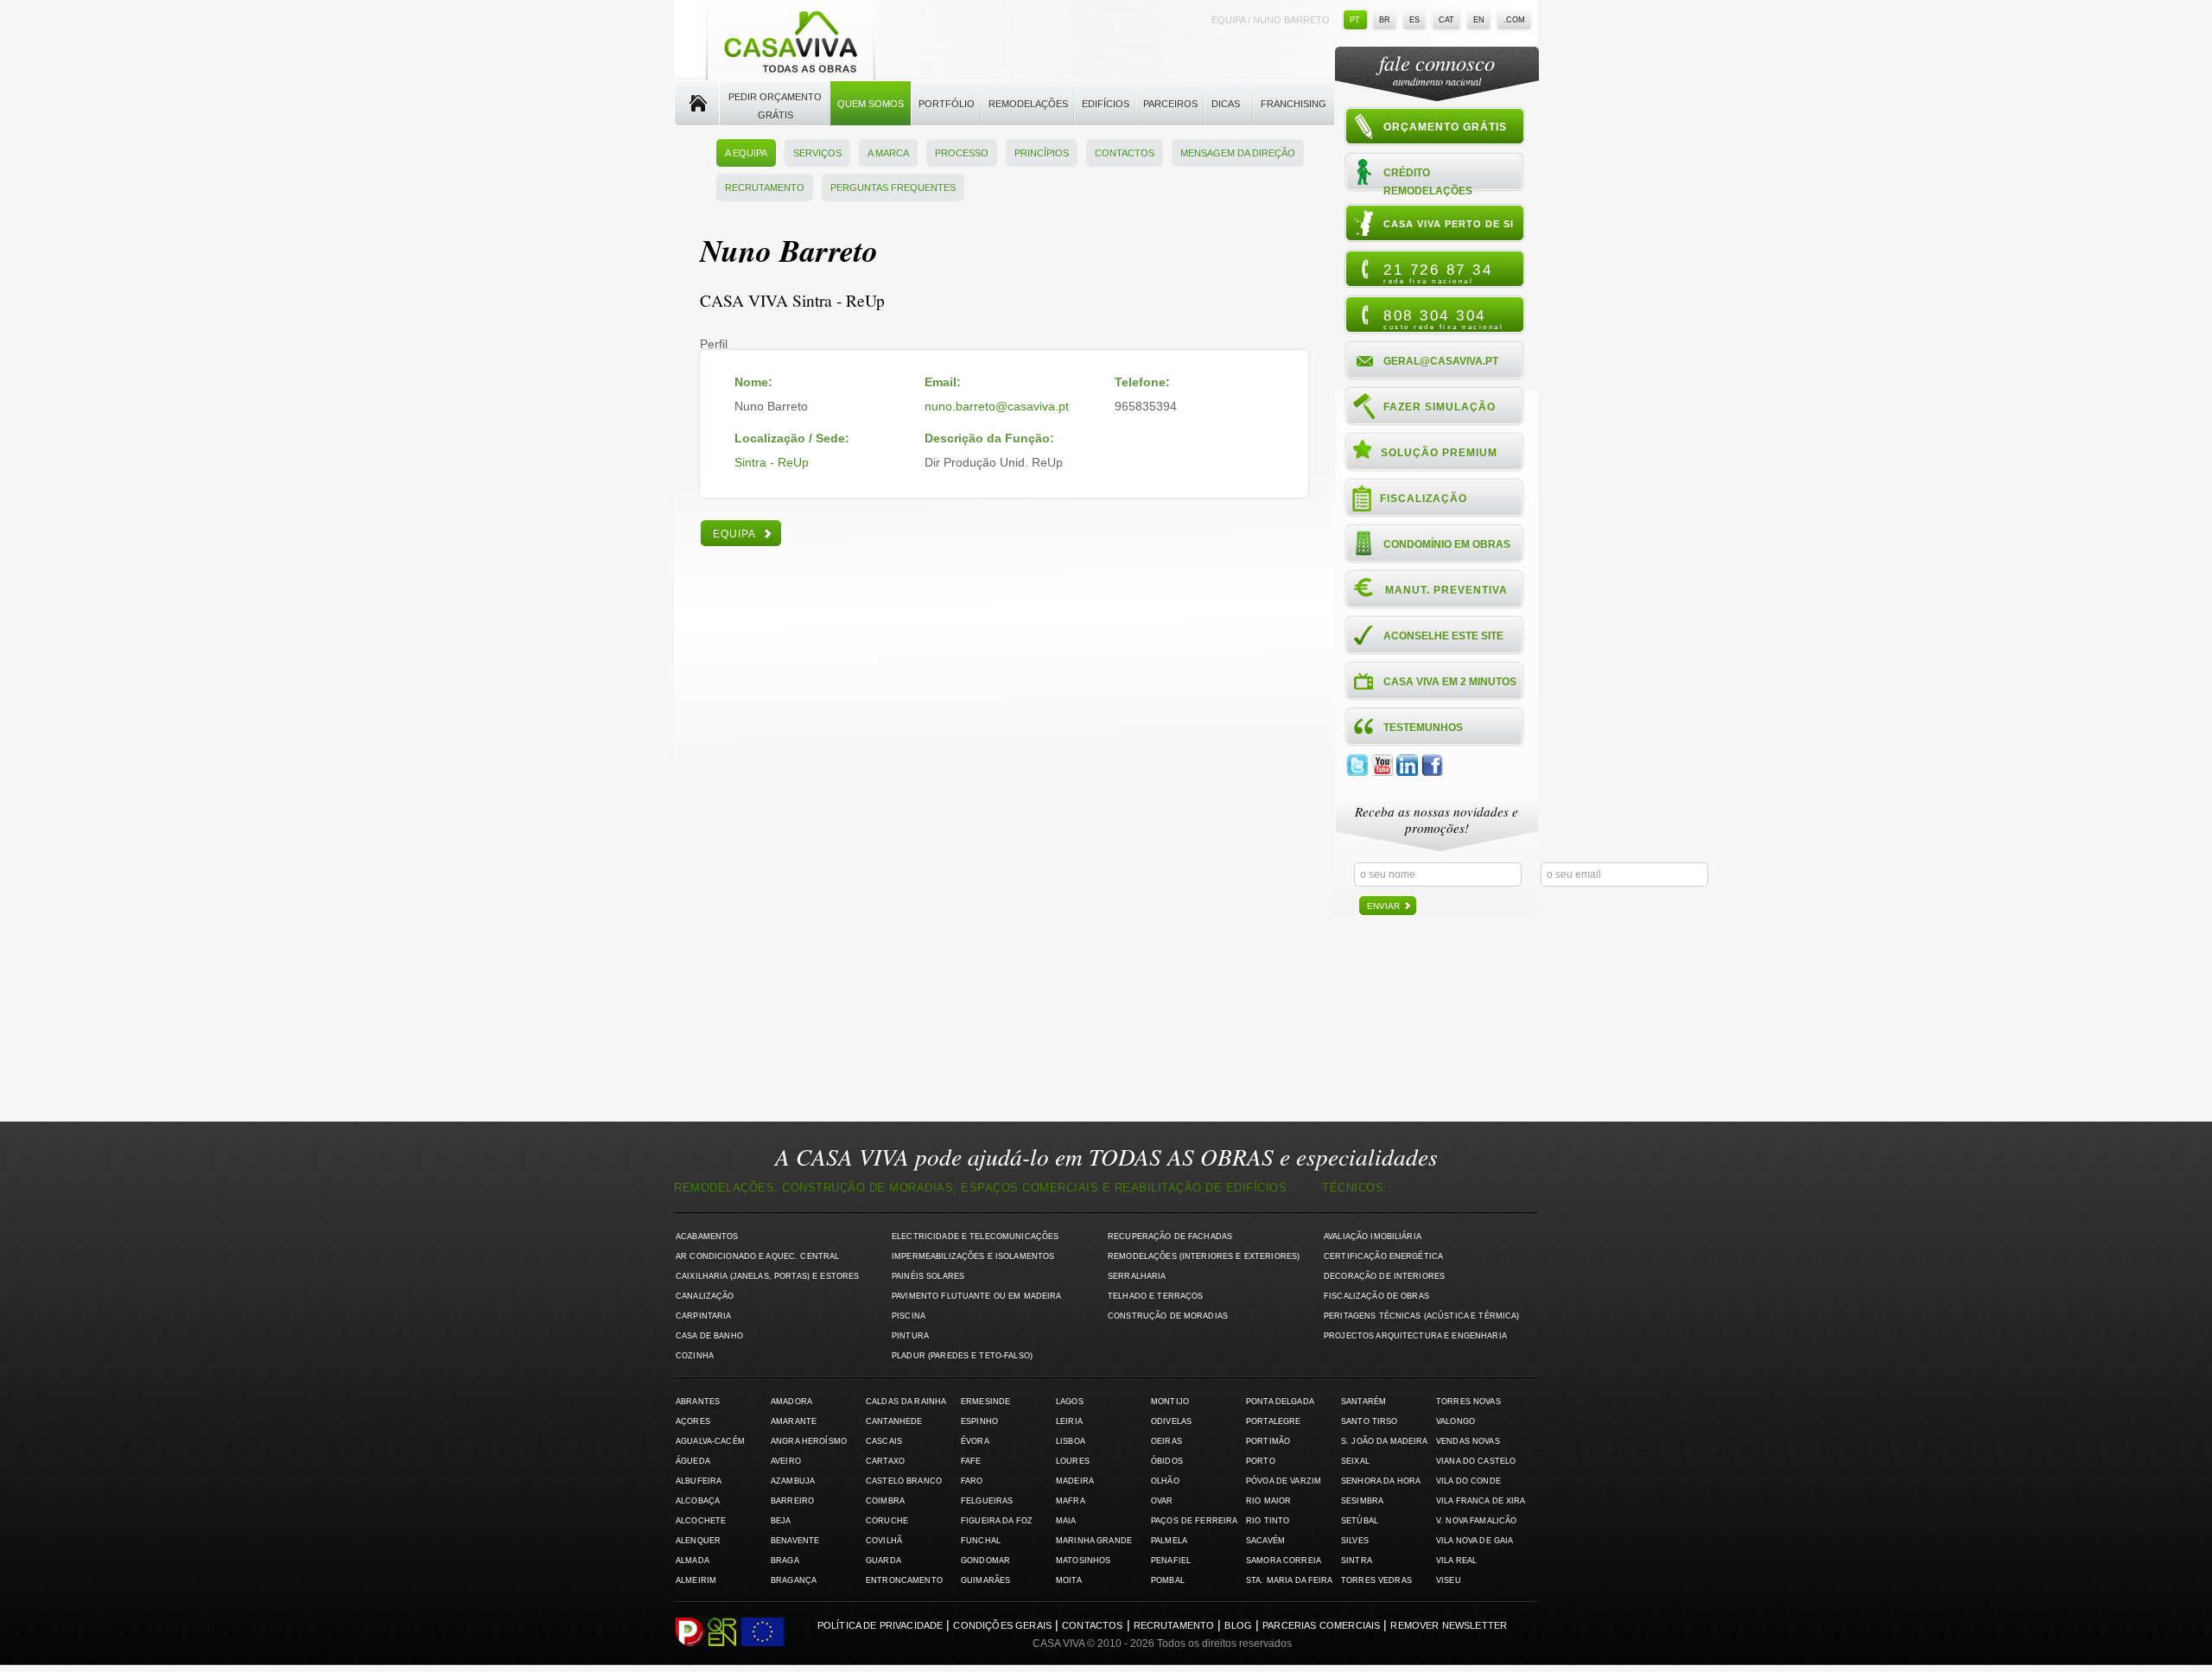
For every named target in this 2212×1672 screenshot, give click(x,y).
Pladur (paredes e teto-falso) (962, 1356)
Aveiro (786, 1461)
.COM (1514, 20)
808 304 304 (1443, 319)
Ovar (1162, 1501)
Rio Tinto (1268, 1521)
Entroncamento (904, 1580)
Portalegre (1273, 1421)
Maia (1066, 1521)
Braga (785, 1561)
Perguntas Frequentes (893, 188)
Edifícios (1106, 104)
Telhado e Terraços (1155, 1296)
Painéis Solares (928, 1276)
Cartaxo (885, 1461)
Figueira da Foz (997, 1521)
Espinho (979, 1421)
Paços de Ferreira (1194, 1521)
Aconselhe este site (1443, 636)
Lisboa (1071, 1441)
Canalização (705, 1296)
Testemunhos (1423, 728)
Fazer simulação (1440, 407)
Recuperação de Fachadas (1170, 1237)
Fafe (971, 1461)
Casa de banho (709, 1336)
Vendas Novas (1468, 1441)
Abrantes (698, 1402)
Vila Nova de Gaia (1475, 1541)
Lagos (1070, 1402)
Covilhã (884, 1541)
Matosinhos (1083, 1561)
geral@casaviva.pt (1441, 361)
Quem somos (871, 104)
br (1385, 20)
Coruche (887, 1521)
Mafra (1071, 1501)
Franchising (1294, 104)
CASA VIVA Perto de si (1449, 224)
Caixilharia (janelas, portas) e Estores (767, 1276)
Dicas (1226, 104)
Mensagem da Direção (1238, 153)
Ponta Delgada (1280, 1402)
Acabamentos (707, 1237)
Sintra (1357, 1561)
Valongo (1456, 1421)
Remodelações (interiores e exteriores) (1204, 1256)
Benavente (795, 1541)
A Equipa (746, 153)
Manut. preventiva (1446, 590)
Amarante (794, 1421)
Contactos (1125, 153)
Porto (1261, 1461)
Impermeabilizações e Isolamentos (973, 1256)
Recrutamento (765, 188)
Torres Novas (1468, 1402)
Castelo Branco (904, 1481)
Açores (693, 1421)
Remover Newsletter (1449, 1625)
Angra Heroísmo (809, 1441)
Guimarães (985, 1580)
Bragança (794, 1580)
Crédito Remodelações (1428, 181)
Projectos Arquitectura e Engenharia (1415, 1336)
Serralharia (1137, 1276)
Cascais (884, 1441)
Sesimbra (1362, 1501)
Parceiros (1170, 104)
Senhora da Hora (1381, 1481)
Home (697, 104)
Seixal (1355, 1461)
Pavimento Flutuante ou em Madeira (977, 1296)
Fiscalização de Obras (1376, 1296)
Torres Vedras (1376, 1580)
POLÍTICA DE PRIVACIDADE (880, 1625)
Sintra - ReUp (772, 462)
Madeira (1075, 1481)
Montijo (1170, 1402)
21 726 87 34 (1438, 273)
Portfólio (947, 104)
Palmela (1169, 1541)
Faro (972, 1481)
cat (1446, 20)
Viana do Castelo (1476, 1461)
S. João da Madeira (1384, 1441)
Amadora (791, 1402)
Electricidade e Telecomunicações (975, 1237)
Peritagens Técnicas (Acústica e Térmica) (1422, 1316)
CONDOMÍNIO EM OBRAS (1447, 544)
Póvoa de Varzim (1284, 1481)
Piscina (909, 1316)
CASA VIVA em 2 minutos (1450, 682)
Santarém (1363, 1402)
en (1479, 20)
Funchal (981, 1541)
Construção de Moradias (1168, 1316)
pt (1355, 20)
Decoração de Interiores (1384, 1276)
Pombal (1168, 1580)
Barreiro (792, 1501)
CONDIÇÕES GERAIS (1002, 1625)
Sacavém (1265, 1541)
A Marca (888, 153)
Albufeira (699, 1481)
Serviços (817, 153)
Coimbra (885, 1501)
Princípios (1042, 153)
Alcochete (701, 1521)
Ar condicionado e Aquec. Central (757, 1256)
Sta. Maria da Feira (1290, 1580)
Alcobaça (698, 1501)
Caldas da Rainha (906, 1402)
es (1414, 20)
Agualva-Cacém (710, 1441)
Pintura (910, 1336)
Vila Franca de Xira (1481, 1501)
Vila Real (1456, 1561)
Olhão (1165, 1481)
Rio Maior (1268, 1501)
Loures (1073, 1461)
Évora (975, 1441)
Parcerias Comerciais (1321, 1625)
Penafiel (1171, 1561)
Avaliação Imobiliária (1373, 1237)
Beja (781, 1521)
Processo (962, 153)
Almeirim (696, 1580)
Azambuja (793, 1481)
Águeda (693, 1461)
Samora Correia (1284, 1561)
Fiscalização (1424, 499)
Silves (1355, 1541)
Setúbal (1360, 1521)
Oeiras (1166, 1441)
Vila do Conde (1468, 1481)
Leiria (1069, 1421)
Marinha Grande (1094, 1541)
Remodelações (1028, 104)
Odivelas (1171, 1421)
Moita (1069, 1580)
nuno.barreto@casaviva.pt (997, 406)
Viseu (1449, 1580)
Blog (1238, 1625)
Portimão (1268, 1441)
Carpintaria (704, 1316)
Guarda (884, 1561)
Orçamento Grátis (1445, 127)
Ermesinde (985, 1402)
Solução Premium (1439, 453)
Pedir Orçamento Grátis (775, 106)
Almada (693, 1561)
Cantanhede (894, 1421)
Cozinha (695, 1356)
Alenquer (698, 1541)
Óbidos (1167, 1461)
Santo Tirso (1370, 1421)
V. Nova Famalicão (1476, 1521)
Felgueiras (987, 1501)
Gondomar (985, 1561)
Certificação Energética (1383, 1256)
